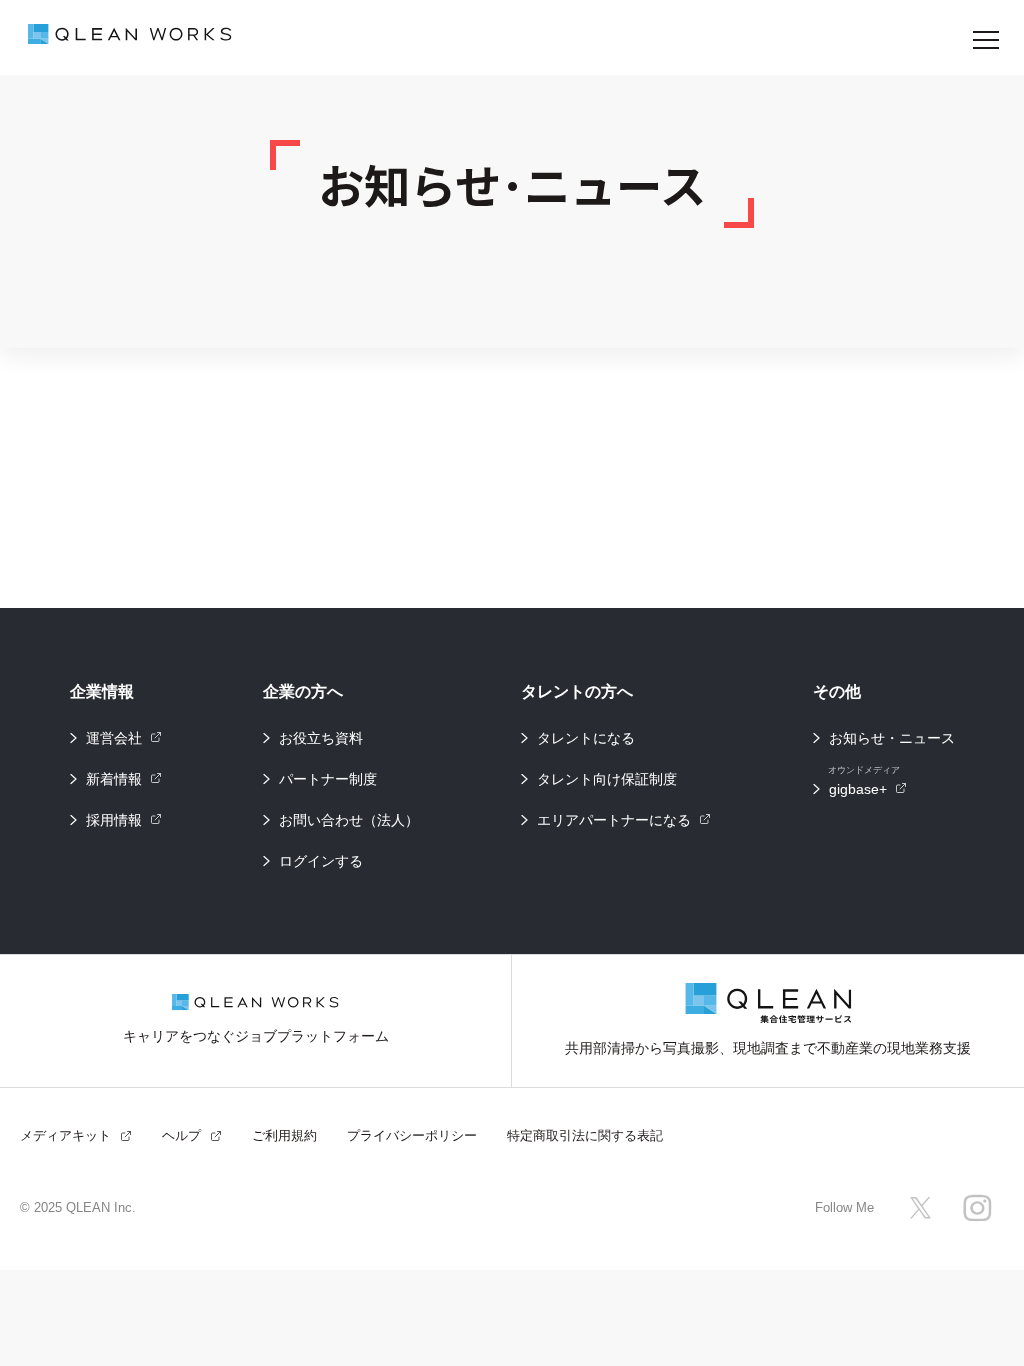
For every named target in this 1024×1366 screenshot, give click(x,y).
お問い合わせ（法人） (349, 820)
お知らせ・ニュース (892, 738)
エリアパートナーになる (614, 820)
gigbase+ (864, 783)
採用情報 (114, 820)
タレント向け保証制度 (607, 779)
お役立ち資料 (321, 738)
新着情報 (114, 779)
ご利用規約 (284, 1135)
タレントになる (586, 738)
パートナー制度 (328, 779)
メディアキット (65, 1135)
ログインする (321, 861)
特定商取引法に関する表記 (585, 1135)
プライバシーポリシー (412, 1135)
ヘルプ (181, 1135)
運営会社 (114, 738)
